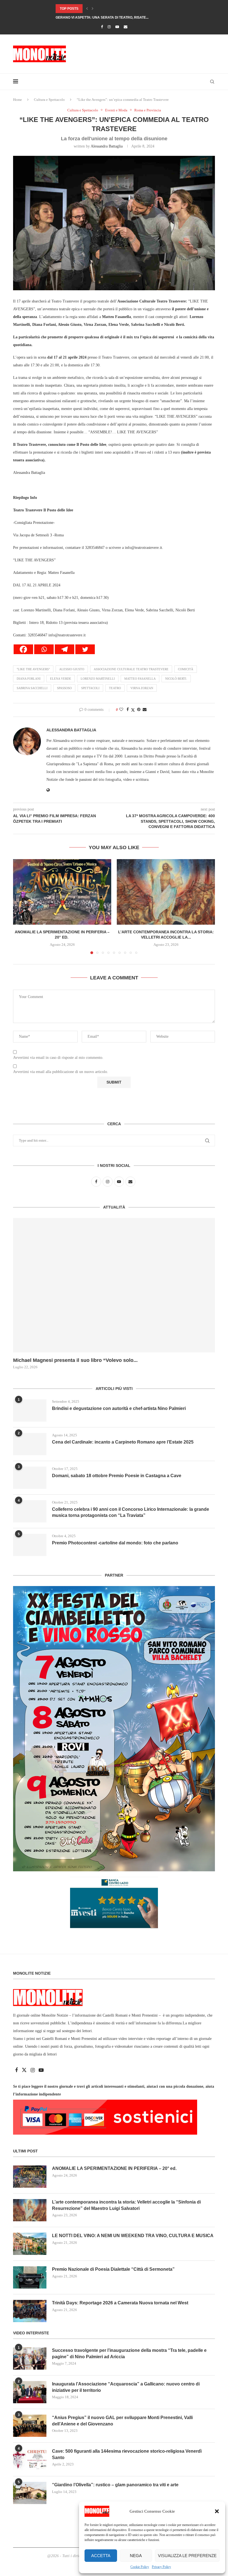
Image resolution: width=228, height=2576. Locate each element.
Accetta (101, 2556)
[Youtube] (117, 27)
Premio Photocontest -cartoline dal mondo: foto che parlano (115, 1543)
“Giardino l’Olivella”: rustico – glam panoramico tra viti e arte (115, 2485)
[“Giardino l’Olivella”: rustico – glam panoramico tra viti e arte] (30, 2493)
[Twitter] (85, 649)
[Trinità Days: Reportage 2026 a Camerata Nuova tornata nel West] (30, 2311)
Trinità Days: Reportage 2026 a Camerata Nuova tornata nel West (120, 2303)
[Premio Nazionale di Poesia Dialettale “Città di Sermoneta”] (30, 2277)
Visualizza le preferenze (187, 2556)
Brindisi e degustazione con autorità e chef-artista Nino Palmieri (119, 1408)
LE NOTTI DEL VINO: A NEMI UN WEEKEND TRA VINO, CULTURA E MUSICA (133, 2236)
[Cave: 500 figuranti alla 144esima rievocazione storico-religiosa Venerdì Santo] (30, 2459)
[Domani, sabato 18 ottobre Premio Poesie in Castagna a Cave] (30, 1478)
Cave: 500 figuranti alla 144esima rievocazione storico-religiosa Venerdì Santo (127, 2454)
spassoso (64, 688)
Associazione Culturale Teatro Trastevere (131, 669)
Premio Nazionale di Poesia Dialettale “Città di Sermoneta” (113, 2269)
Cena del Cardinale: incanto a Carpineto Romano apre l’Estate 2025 (123, 1442)
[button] (217, 2511)
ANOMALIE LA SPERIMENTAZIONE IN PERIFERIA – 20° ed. (115, 2168)
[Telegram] (65, 649)
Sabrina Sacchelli (32, 688)
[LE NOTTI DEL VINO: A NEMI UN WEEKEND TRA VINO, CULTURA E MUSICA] (30, 2244)
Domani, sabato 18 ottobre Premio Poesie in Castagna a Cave (117, 1476)
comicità (186, 669)
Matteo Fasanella (140, 679)
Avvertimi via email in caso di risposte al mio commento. (58, 1058)
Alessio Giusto (72, 669)
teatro (115, 688)
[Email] (126, 27)
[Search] (212, 82)
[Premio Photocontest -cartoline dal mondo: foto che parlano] (30, 1545)
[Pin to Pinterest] (139, 710)
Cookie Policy (140, 2567)
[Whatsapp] (44, 649)
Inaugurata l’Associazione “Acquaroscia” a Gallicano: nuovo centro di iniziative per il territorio (126, 2387)
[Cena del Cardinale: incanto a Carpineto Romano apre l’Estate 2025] (30, 1444)
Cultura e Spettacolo (49, 100)
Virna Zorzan (142, 688)
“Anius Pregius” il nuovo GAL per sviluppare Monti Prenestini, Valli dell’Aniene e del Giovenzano (122, 2421)
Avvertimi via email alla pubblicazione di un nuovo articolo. (61, 1072)
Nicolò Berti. (176, 679)
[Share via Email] (145, 710)
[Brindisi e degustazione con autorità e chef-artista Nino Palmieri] (30, 1410)
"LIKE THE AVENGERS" (33, 669)
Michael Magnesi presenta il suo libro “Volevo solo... (75, 1360)
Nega (136, 2556)
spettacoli (90, 688)
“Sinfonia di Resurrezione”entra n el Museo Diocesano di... (111, 17)
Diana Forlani (29, 679)
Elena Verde (61, 679)
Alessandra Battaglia (107, 146)
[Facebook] (102, 27)
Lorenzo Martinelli (98, 679)
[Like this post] (121, 710)
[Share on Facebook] (128, 710)
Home (18, 100)
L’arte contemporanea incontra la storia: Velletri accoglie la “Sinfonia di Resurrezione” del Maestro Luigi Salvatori (126, 2205)
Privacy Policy (161, 2567)
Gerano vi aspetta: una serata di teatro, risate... (102, 9)
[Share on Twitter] (133, 710)
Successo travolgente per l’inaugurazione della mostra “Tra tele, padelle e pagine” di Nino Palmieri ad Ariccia (129, 2353)
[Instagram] (109, 27)
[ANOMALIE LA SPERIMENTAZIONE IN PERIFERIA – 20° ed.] (62, 892)
